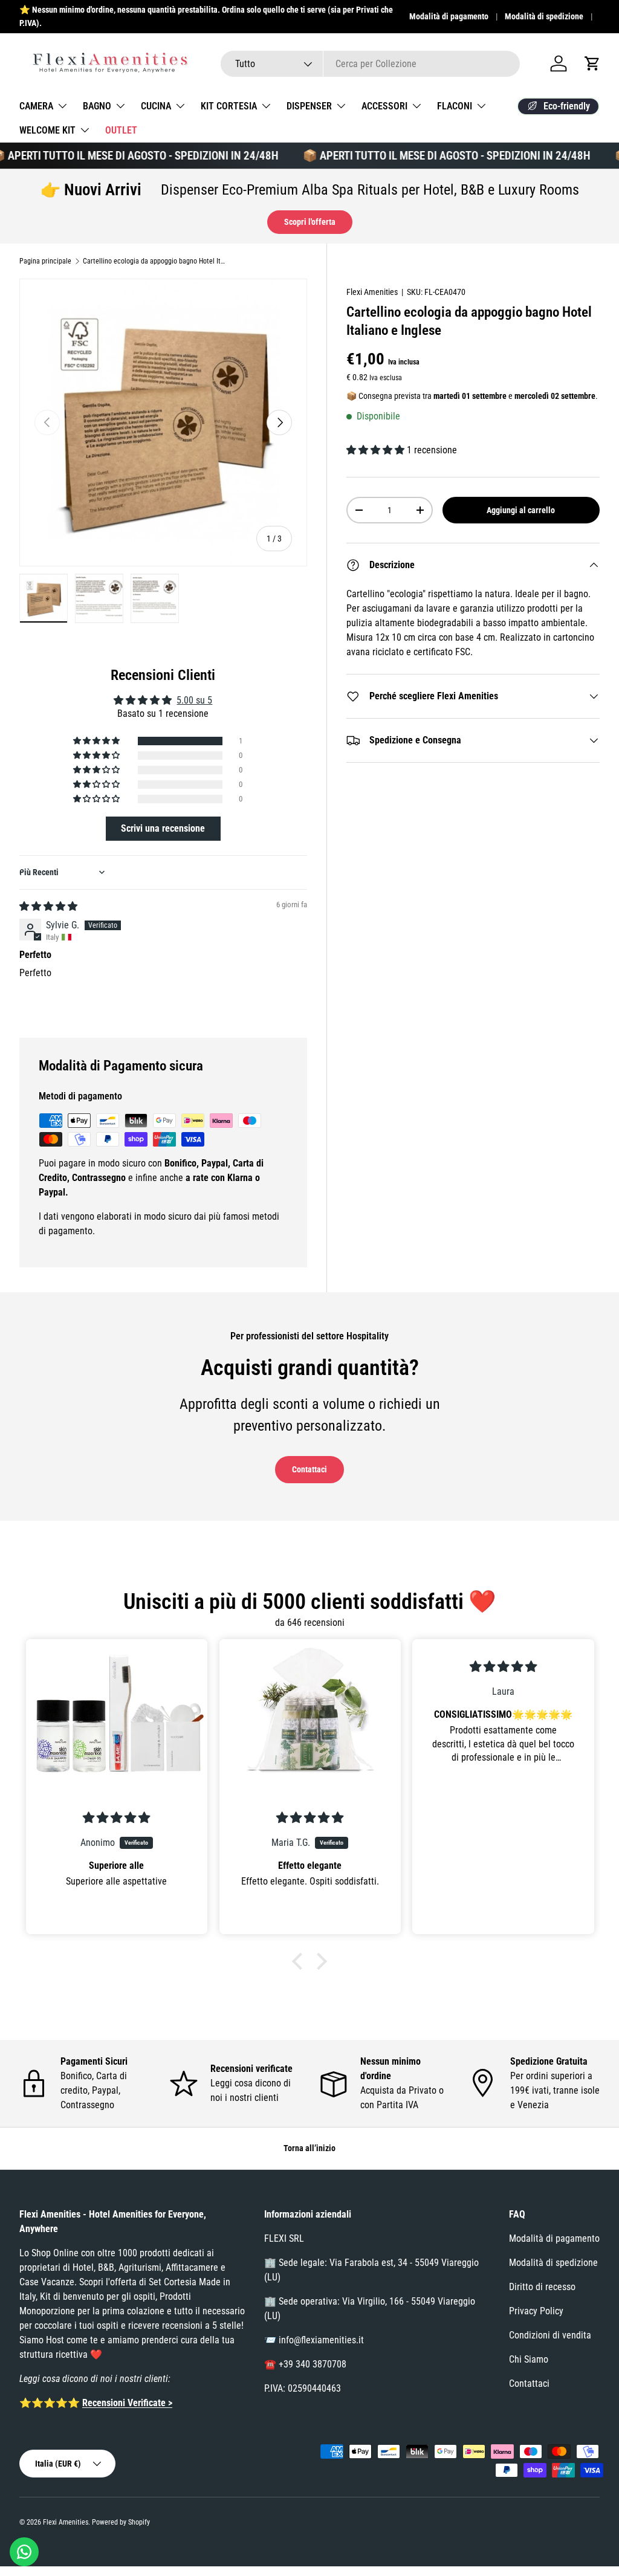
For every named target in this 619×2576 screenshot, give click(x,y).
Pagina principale (45, 261)
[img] (48, 906)
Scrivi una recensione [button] (163, 828)
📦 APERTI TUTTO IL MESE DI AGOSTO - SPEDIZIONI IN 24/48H (427, 156)
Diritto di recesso (542, 2287)
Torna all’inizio (309, 2148)
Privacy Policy (536, 2311)
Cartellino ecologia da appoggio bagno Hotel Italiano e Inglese (155, 261)
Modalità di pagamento (449, 17)
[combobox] (370, 64)
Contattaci (309, 1469)
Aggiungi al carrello (521, 510)
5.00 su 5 (194, 700)
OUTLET (121, 130)
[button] (592, 63)
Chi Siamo (529, 2359)
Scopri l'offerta (310, 222)
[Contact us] (24, 2552)
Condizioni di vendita (550, 2335)
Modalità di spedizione (544, 17)
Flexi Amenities (372, 292)
